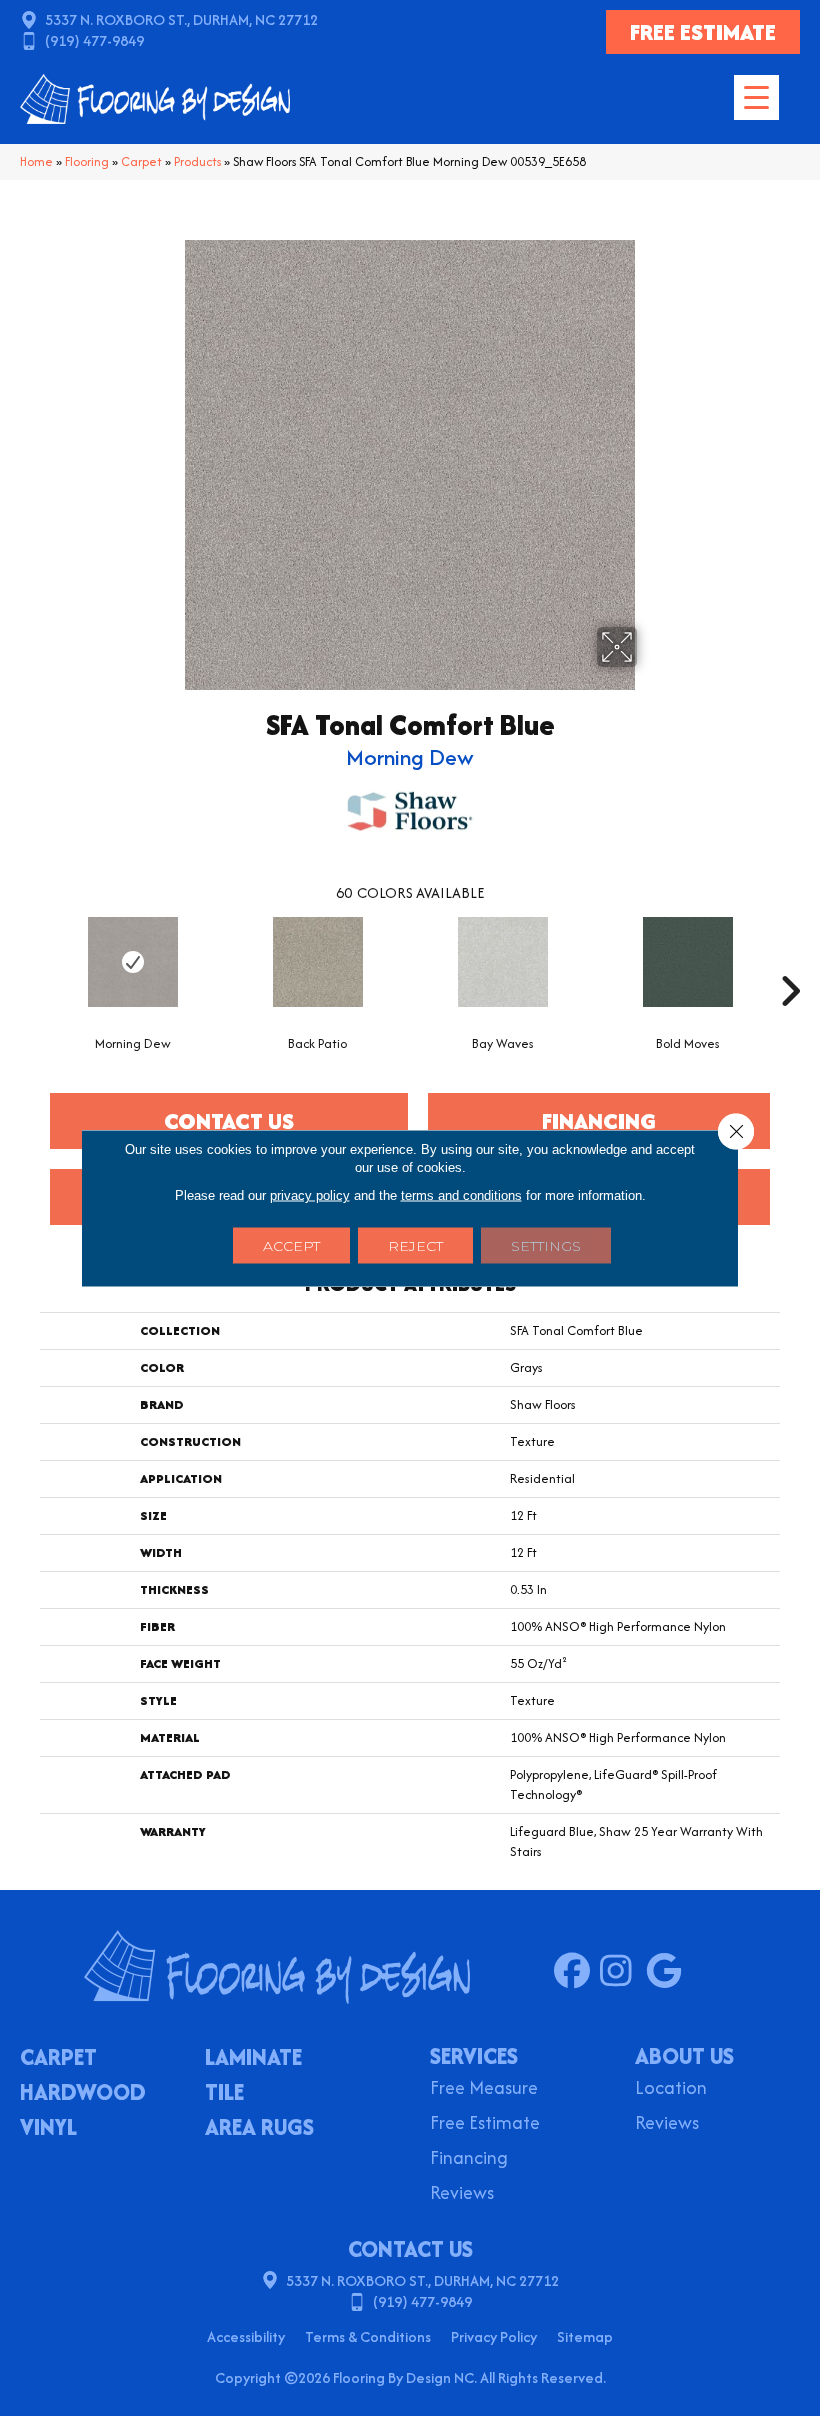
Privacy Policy (494, 2336)
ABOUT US (684, 2056)
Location (671, 2089)
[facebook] (576, 1972)
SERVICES (474, 2056)
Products (197, 161)
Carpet (141, 161)
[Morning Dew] (132, 962)
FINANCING (599, 1121)
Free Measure (484, 2089)
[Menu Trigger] (756, 97)
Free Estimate (485, 2124)
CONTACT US (410, 2249)
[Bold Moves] (687, 962)
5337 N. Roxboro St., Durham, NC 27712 (181, 19)
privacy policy (310, 1195)
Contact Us (229, 1121)
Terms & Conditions (368, 2336)
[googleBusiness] (668, 1972)
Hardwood (83, 2094)
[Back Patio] (317, 962)
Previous (30, 961)
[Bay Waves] (502, 962)
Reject (415, 1246)
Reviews (462, 2194)
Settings (546, 1246)
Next (790, 961)
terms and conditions (461, 1195)
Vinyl (48, 2129)
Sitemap (585, 2336)
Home (36, 161)
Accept (291, 1246)
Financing (469, 2159)
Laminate (253, 2059)
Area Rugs (259, 2129)
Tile (224, 2094)
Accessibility (246, 2336)
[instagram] (622, 1972)
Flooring (87, 161)
